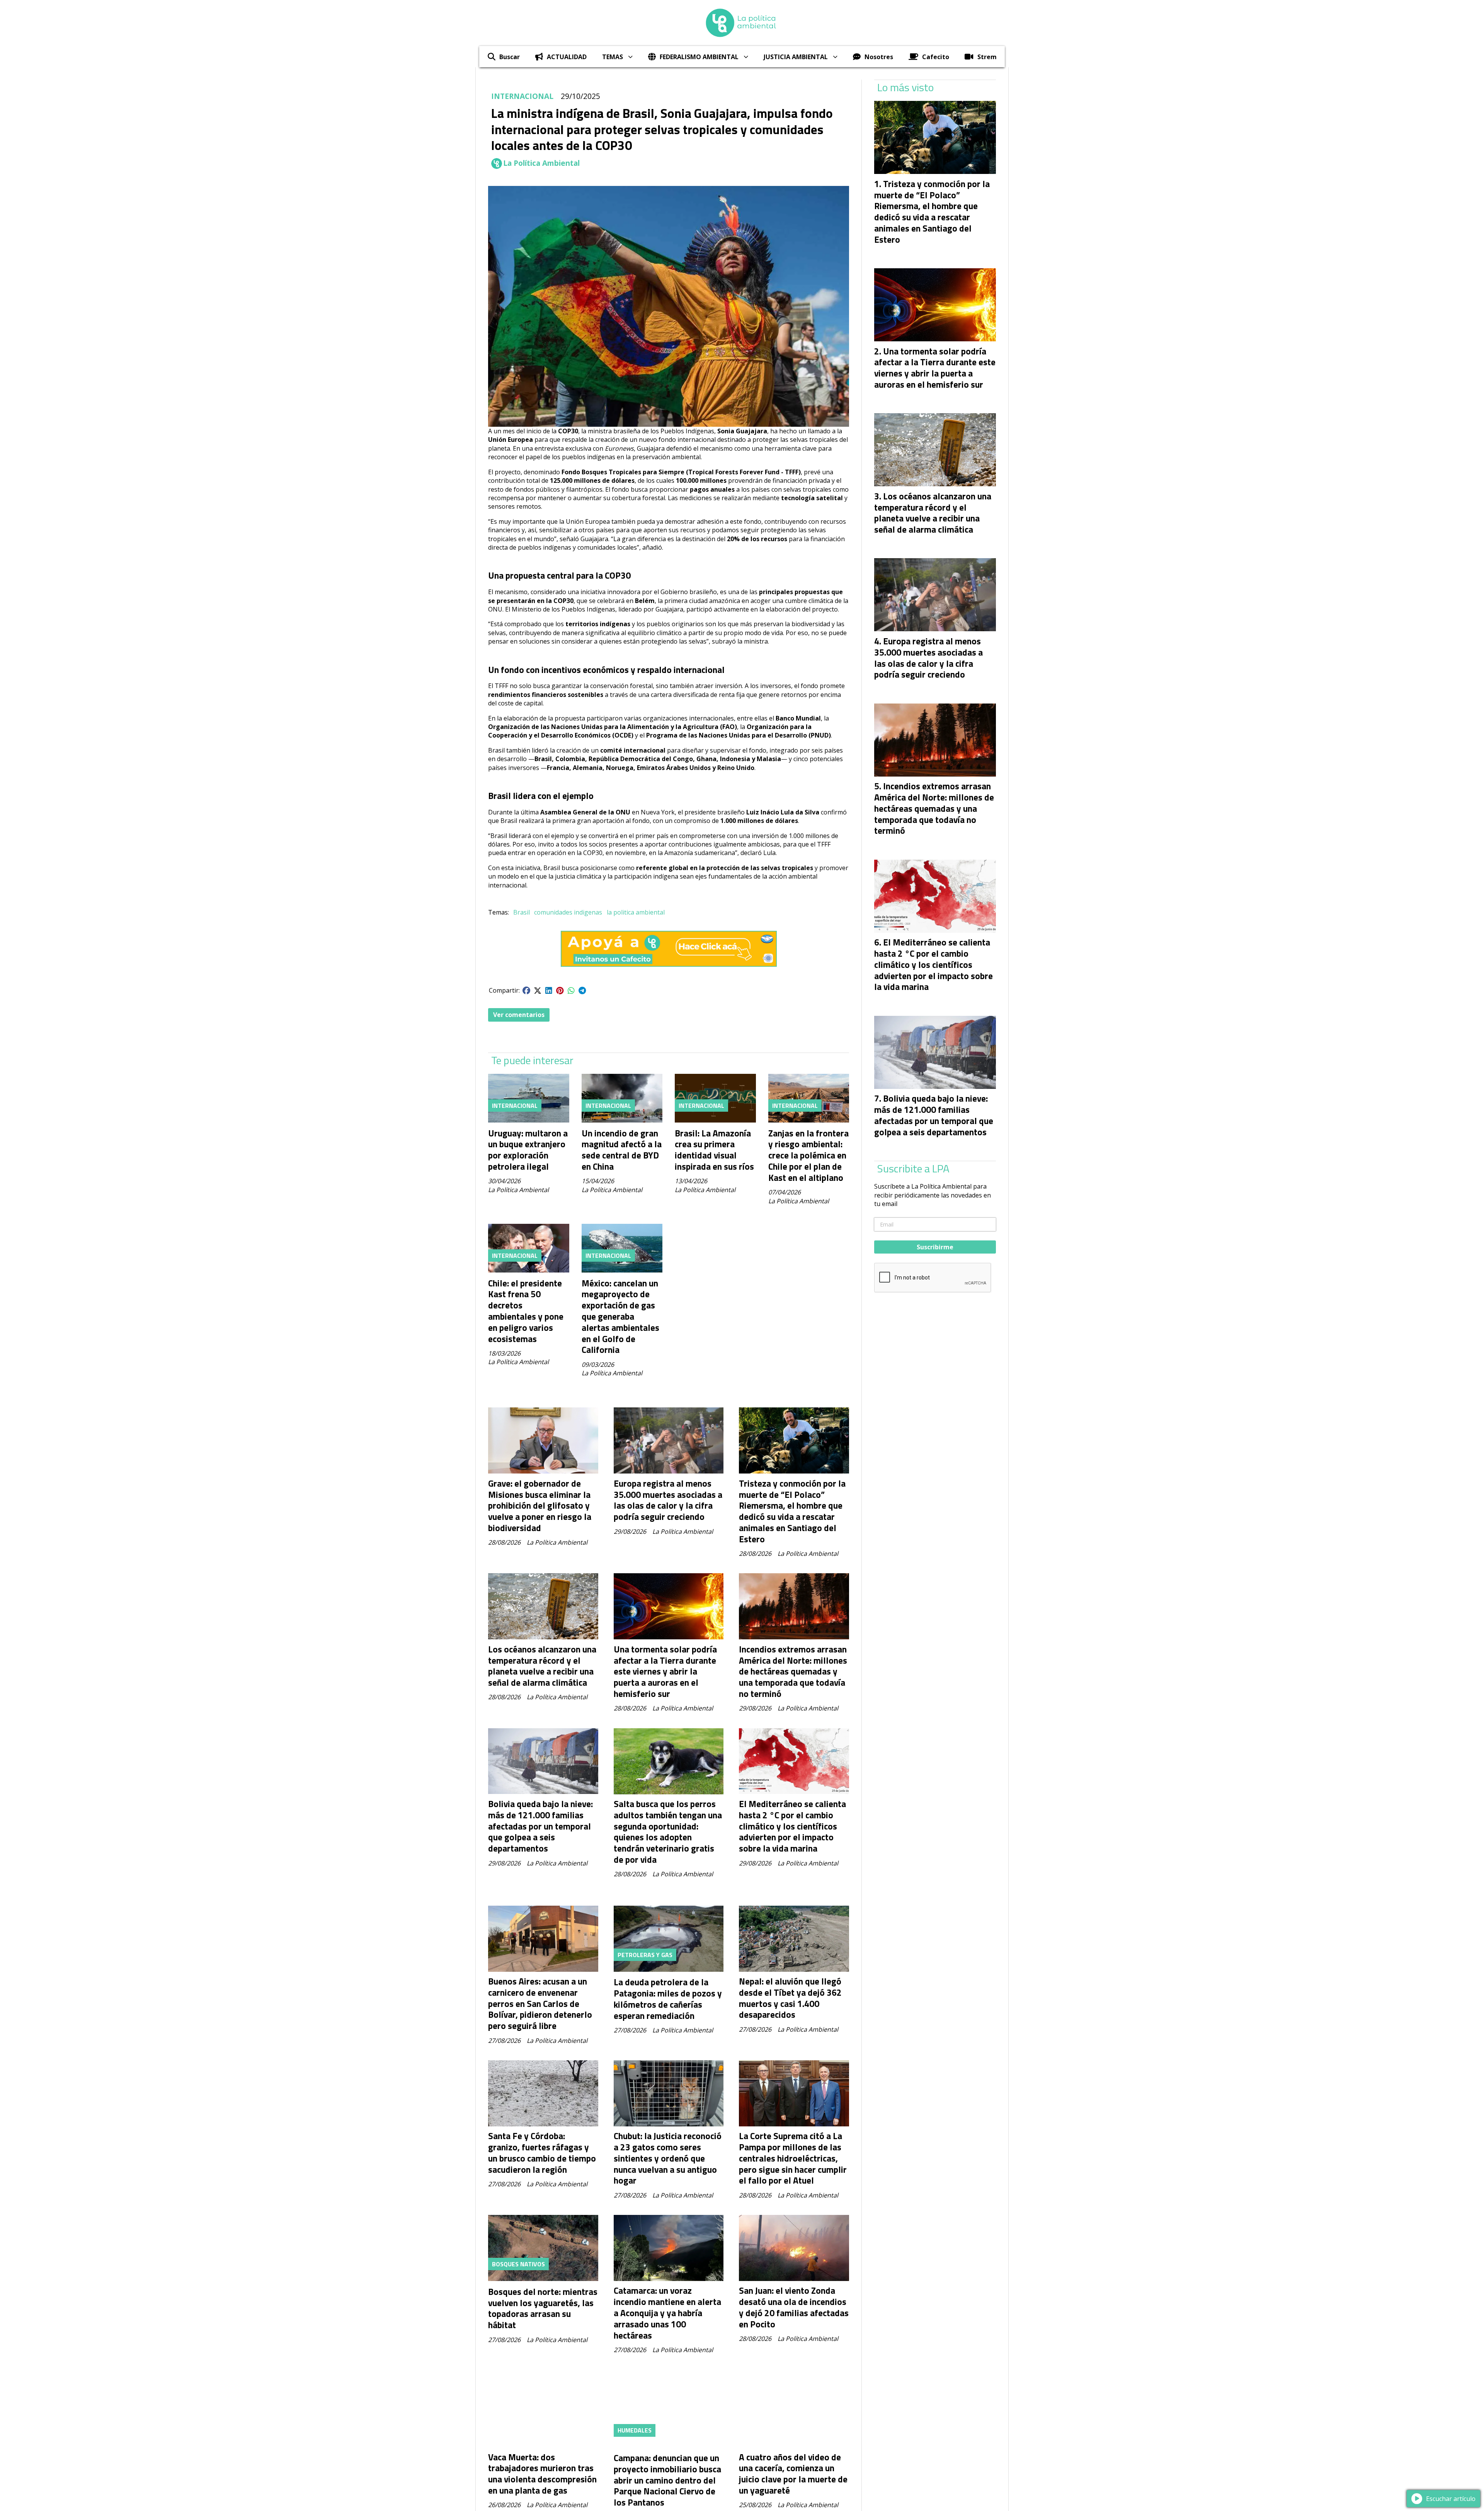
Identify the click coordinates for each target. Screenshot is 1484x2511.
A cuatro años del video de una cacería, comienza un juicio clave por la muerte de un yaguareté (793, 2474)
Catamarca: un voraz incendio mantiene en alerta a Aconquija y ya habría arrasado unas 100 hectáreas (667, 2313)
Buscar (510, 57)
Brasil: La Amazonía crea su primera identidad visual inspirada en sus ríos (714, 1150)
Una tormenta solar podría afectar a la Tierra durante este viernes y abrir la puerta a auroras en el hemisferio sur (665, 1671)
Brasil (522, 912)
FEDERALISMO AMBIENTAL (699, 57)
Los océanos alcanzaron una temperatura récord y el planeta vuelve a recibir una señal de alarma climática (542, 1666)
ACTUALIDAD (567, 57)
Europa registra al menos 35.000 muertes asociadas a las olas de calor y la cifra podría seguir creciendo (668, 1500)
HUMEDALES (635, 2430)
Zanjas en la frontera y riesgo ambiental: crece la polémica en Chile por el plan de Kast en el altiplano (808, 1155)
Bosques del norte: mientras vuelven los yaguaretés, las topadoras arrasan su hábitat (543, 2308)
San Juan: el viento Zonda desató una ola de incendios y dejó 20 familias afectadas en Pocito (794, 2307)
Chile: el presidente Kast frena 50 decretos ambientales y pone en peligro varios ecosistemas (526, 1311)
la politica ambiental (636, 912)
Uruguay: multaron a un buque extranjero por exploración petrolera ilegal (528, 1150)
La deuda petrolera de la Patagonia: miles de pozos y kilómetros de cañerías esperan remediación (668, 1999)
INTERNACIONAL (522, 96)
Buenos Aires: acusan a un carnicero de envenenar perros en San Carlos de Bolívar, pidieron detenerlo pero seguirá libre (540, 2003)
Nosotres (879, 57)
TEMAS (613, 57)
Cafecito (936, 57)
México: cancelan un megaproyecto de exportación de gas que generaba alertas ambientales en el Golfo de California (620, 1317)
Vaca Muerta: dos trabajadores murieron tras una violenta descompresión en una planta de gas (542, 2474)
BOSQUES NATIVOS (518, 2264)
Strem (987, 57)
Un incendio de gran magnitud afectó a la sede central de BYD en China (622, 1150)
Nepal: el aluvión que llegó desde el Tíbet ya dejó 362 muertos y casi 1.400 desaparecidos (790, 1998)
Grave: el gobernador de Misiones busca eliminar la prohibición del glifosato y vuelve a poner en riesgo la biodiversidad (540, 1506)
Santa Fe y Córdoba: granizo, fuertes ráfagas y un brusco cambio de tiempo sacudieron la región (542, 2152)
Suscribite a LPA (913, 1169)
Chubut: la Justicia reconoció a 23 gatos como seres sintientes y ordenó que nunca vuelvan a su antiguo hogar (668, 2158)
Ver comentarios (519, 1015)
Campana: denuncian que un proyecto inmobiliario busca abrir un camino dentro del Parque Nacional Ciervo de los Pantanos (667, 2480)
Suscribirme (935, 1247)
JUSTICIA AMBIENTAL (796, 57)
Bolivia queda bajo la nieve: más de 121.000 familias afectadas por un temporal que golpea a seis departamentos (540, 1826)
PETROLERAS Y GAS (645, 1955)
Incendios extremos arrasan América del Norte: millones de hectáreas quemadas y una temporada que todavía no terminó (793, 1671)
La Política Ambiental (541, 163)
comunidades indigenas (568, 912)
